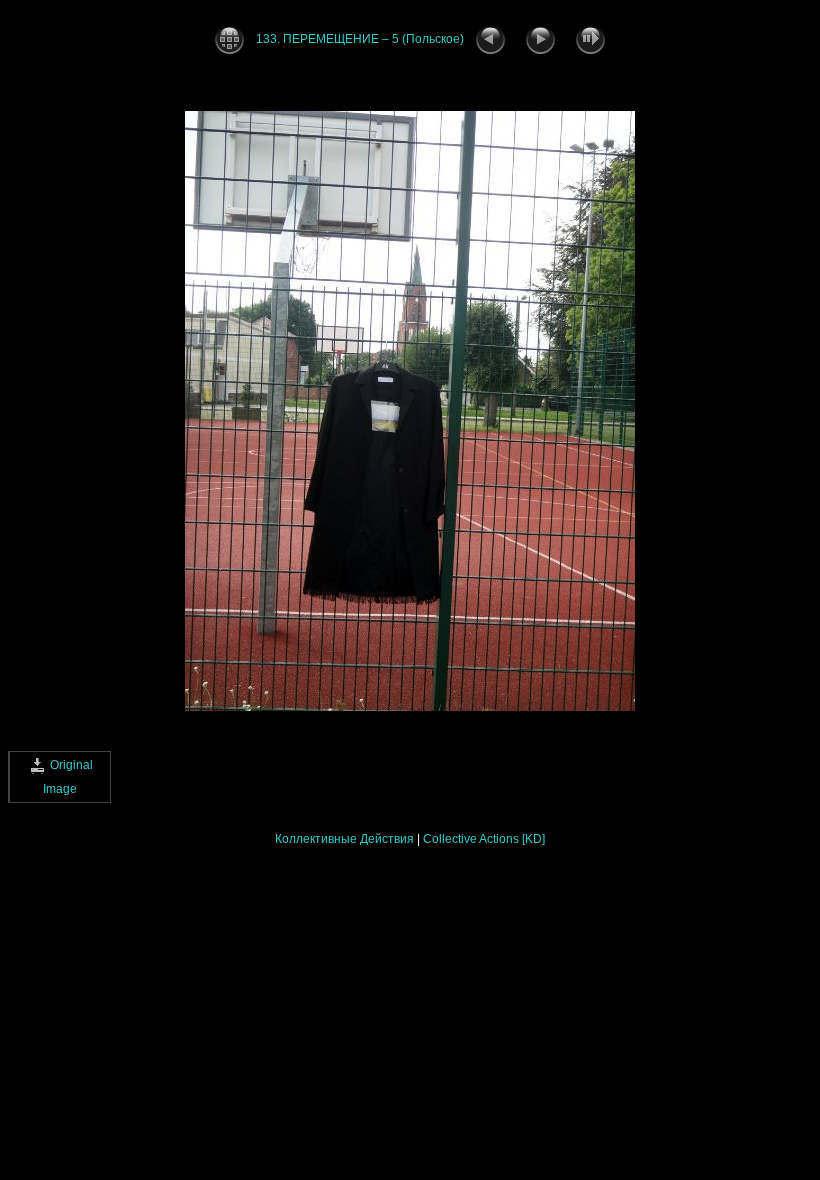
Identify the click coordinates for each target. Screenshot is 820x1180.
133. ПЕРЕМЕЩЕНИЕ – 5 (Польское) (360, 39)
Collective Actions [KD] (484, 839)
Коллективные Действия (344, 839)
